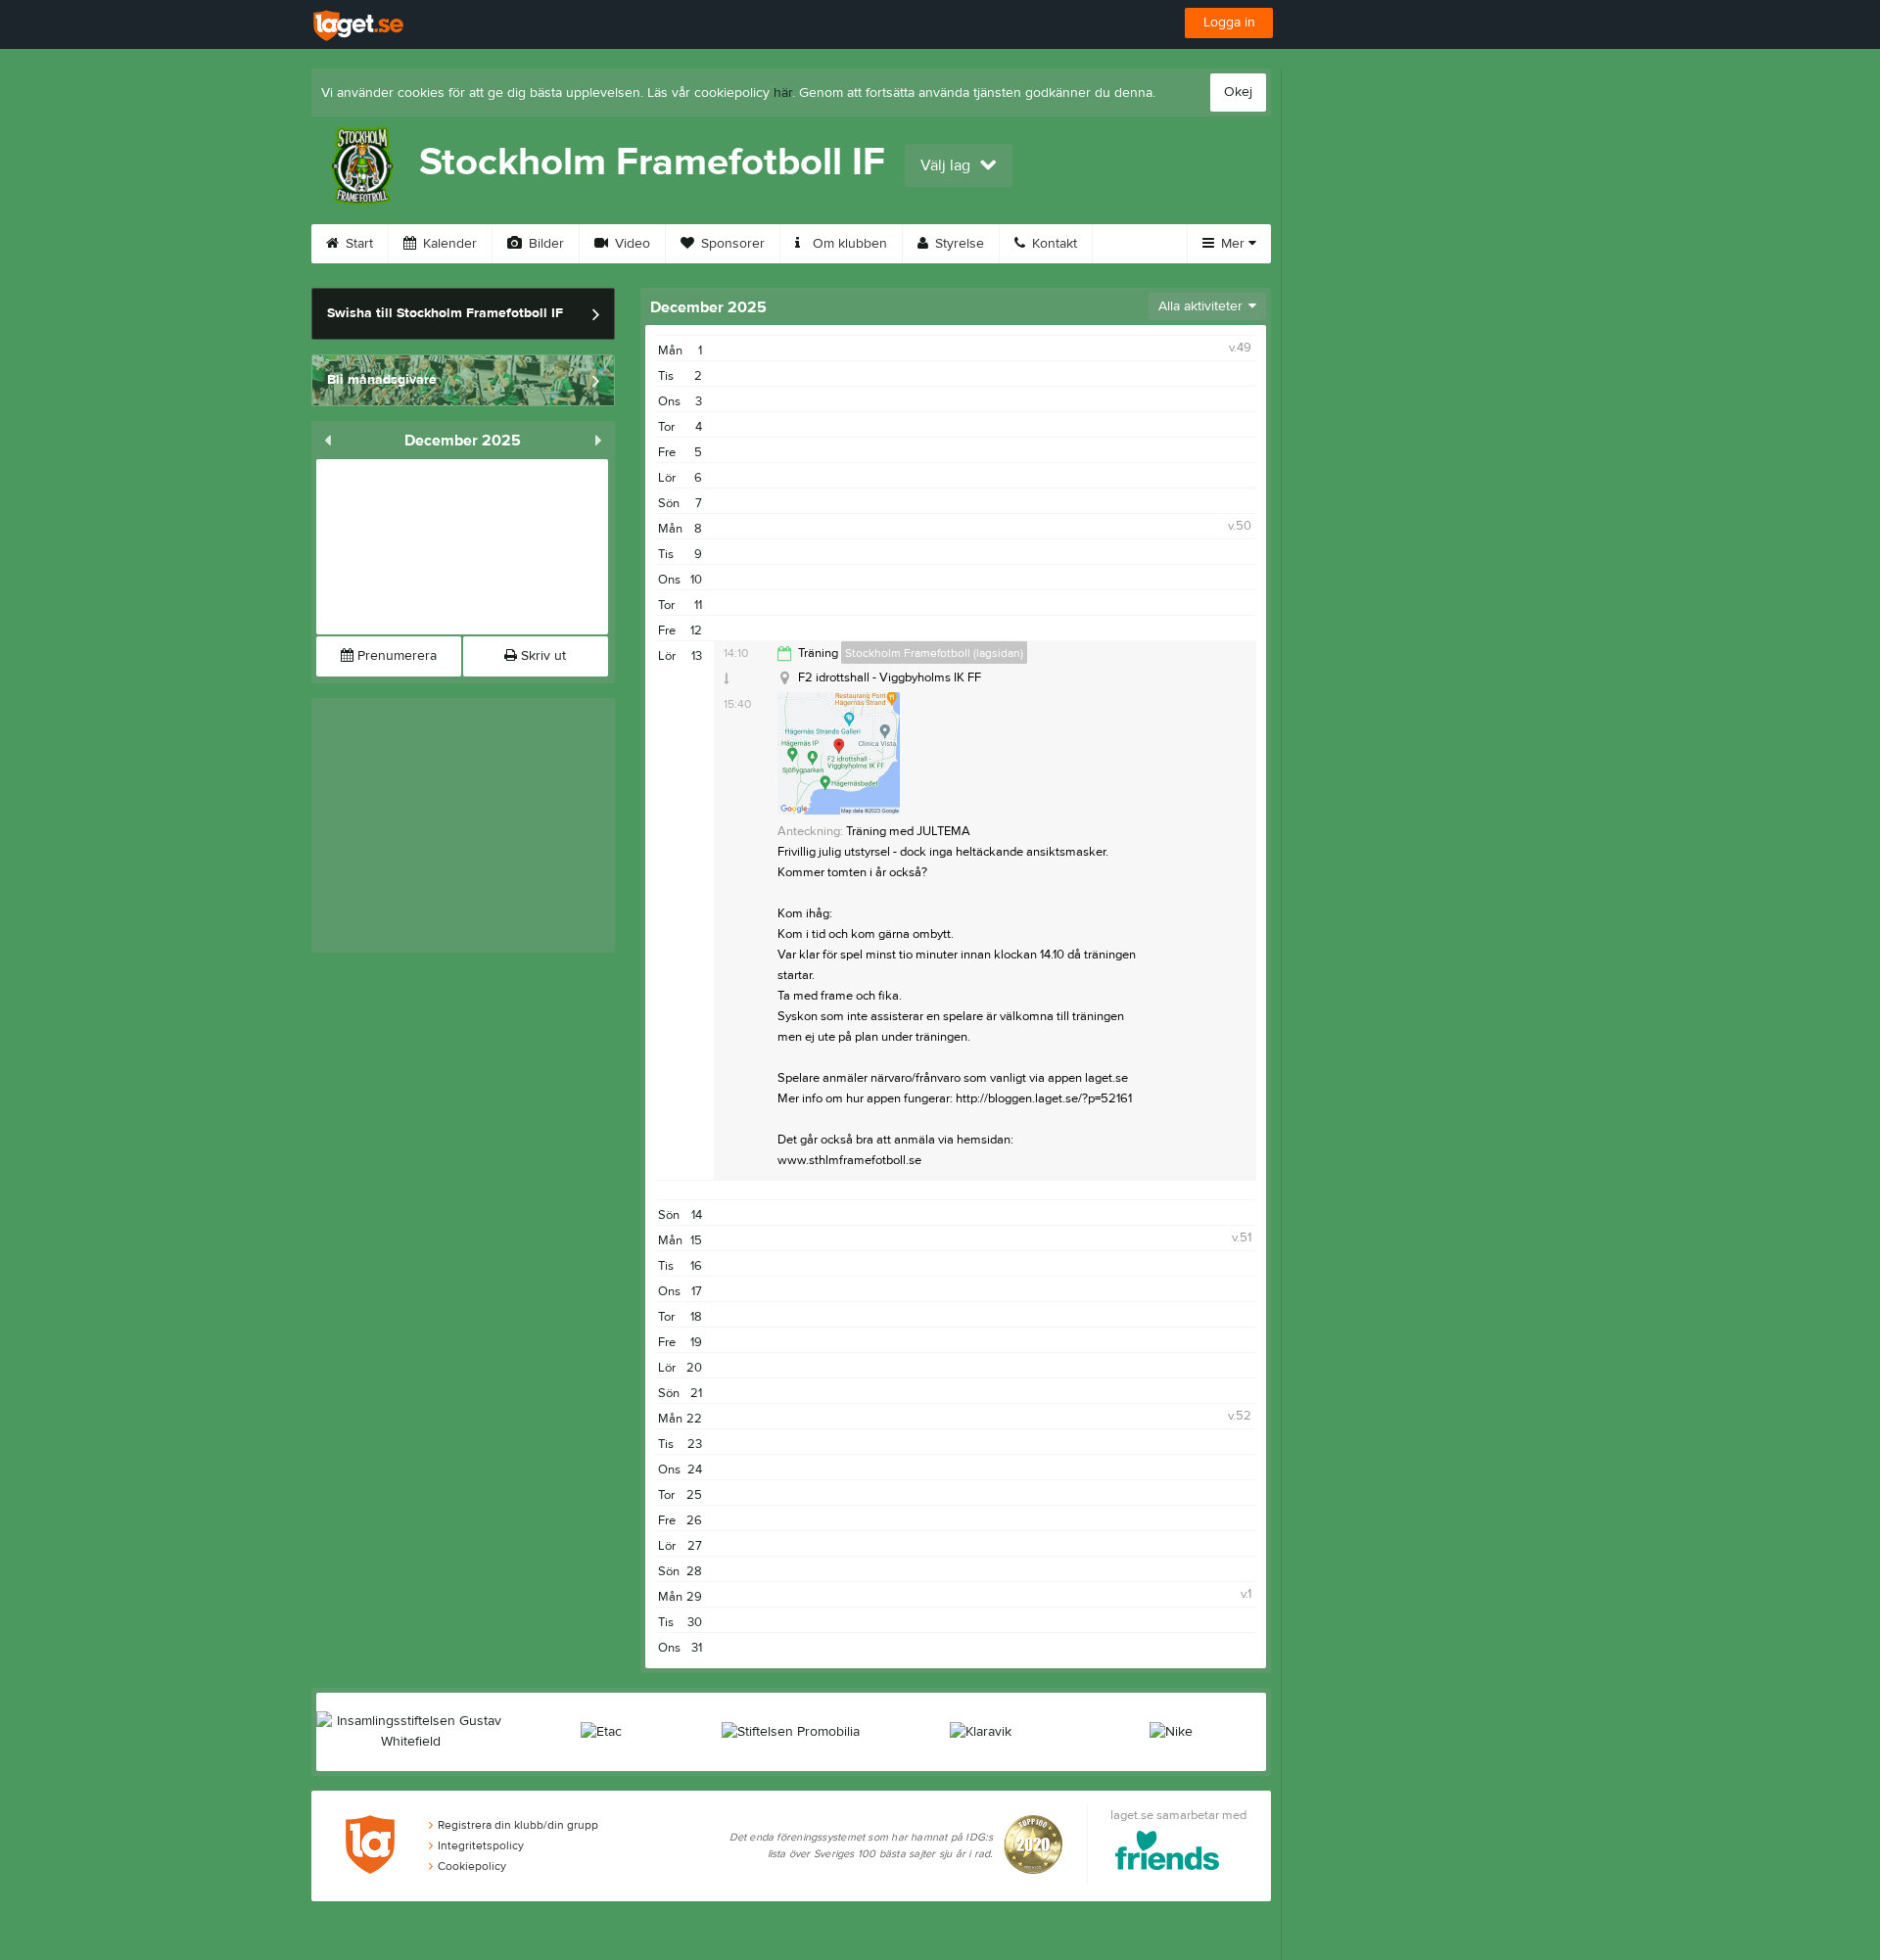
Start (357, 244)
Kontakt (1053, 244)
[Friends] (1168, 1854)
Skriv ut (541, 656)
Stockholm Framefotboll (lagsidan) (934, 653)
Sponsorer (731, 244)
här (783, 93)
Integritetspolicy (481, 1845)
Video (631, 244)
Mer (1233, 244)
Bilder (544, 244)
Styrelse (958, 244)
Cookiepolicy (472, 1866)
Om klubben (848, 244)
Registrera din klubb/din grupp (518, 1825)
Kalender (448, 244)
